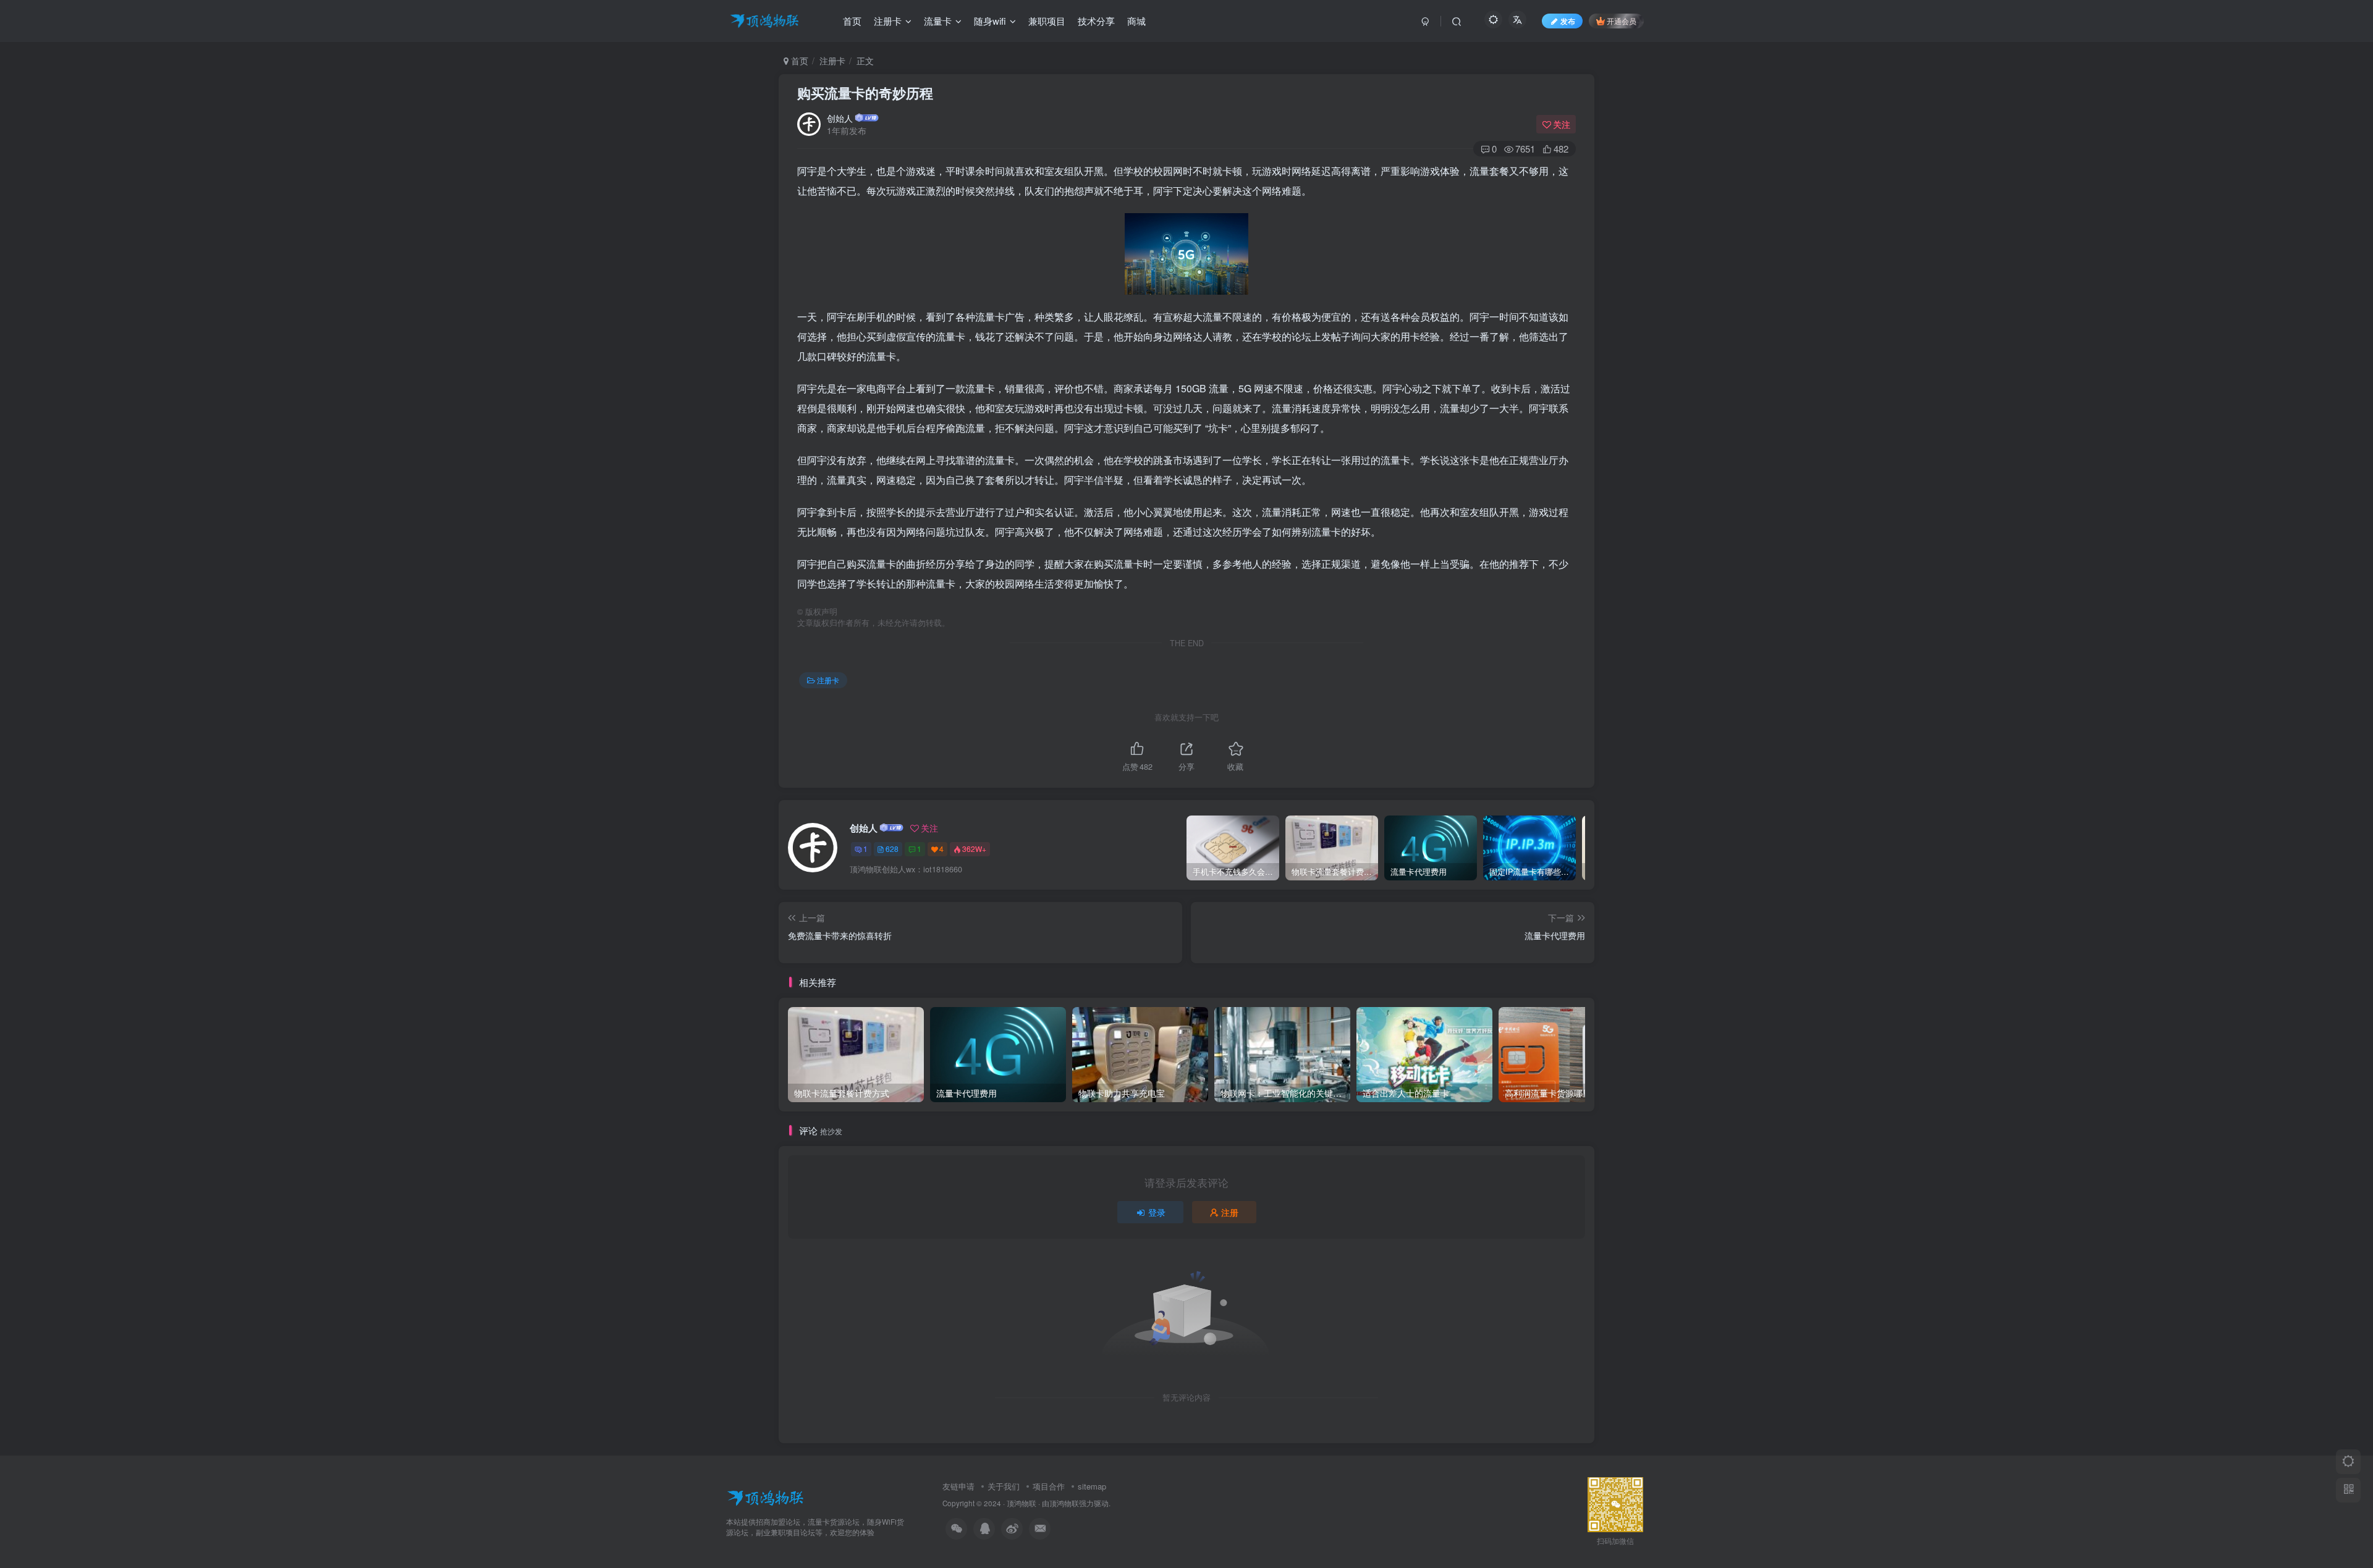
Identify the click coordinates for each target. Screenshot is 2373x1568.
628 (892, 849)
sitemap (1092, 1486)
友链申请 (958, 1486)
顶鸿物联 (1022, 1503)
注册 (1230, 1212)
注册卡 (832, 61)
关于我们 (1004, 1486)
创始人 (840, 118)
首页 (798, 61)
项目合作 (1049, 1486)
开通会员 (1622, 21)
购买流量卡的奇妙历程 (865, 93)
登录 (1157, 1212)
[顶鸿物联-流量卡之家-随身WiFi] (765, 1497)
